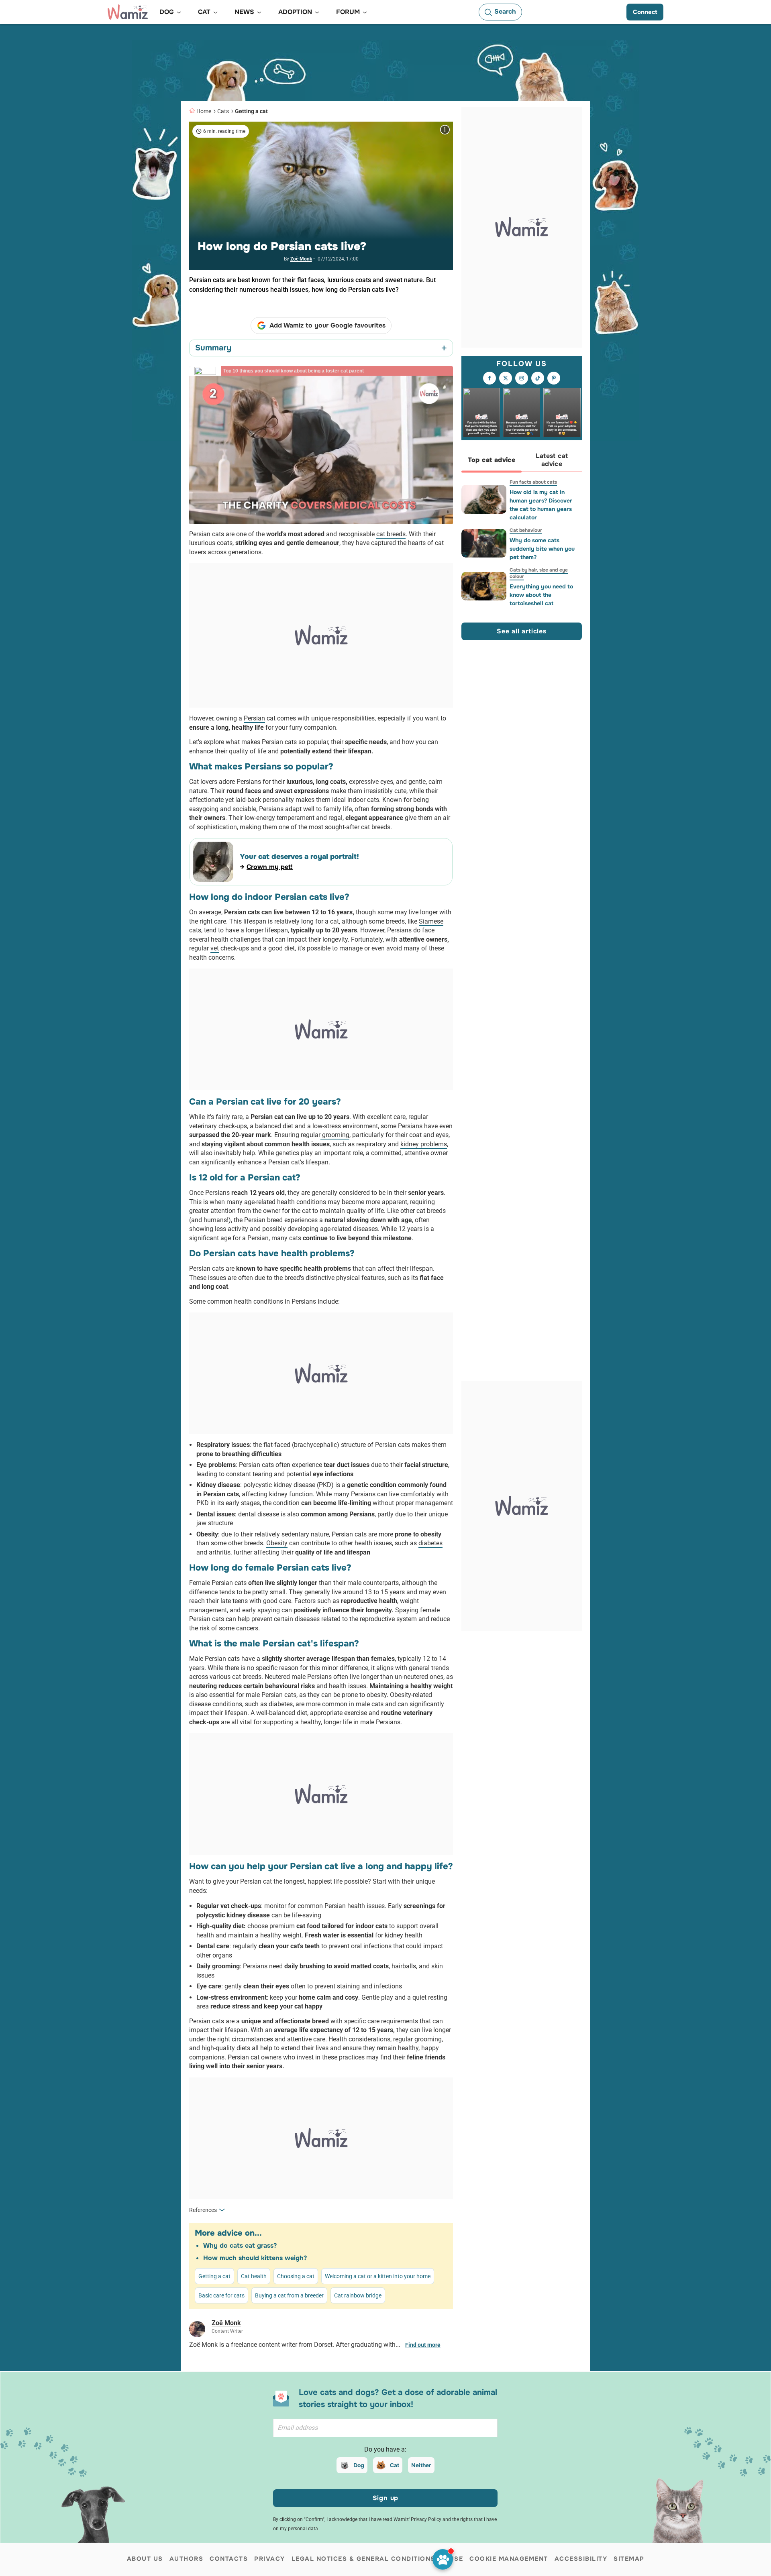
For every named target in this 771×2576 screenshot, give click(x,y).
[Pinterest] (554, 378)
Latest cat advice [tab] (552, 460)
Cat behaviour (526, 530)
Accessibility (581, 2559)
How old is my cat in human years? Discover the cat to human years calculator (541, 505)
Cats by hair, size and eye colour (539, 573)
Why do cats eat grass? (240, 2245)
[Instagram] (522, 378)
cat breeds (391, 534)
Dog (359, 2465)
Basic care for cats (221, 2295)
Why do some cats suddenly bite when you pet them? (542, 549)
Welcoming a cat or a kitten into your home (378, 2276)
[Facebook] (490, 378)
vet (215, 948)
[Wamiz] (128, 12)
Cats (223, 111)
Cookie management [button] (509, 2559)
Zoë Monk (301, 259)
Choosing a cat (296, 2276)
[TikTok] (538, 378)
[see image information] (445, 130)
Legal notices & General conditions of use (377, 2559)
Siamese (431, 921)
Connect (645, 12)
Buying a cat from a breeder (289, 2295)
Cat (395, 2465)
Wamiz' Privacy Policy (417, 2519)
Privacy (270, 2559)
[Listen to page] (443, 2559)
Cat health (254, 2276)
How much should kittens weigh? (255, 2258)
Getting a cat (251, 111)
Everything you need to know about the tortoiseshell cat (541, 595)
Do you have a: (385, 2449)
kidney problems (424, 1144)
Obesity (277, 1543)
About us (145, 2559)
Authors (187, 2559)
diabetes (430, 1543)
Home (204, 111)
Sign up (386, 2498)
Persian (254, 718)
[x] (506, 378)
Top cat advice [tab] (492, 460)
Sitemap (629, 2559)
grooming (335, 1135)
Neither (421, 2465)
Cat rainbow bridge (358, 2295)
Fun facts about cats (533, 482)
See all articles (522, 631)
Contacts (229, 2559)
